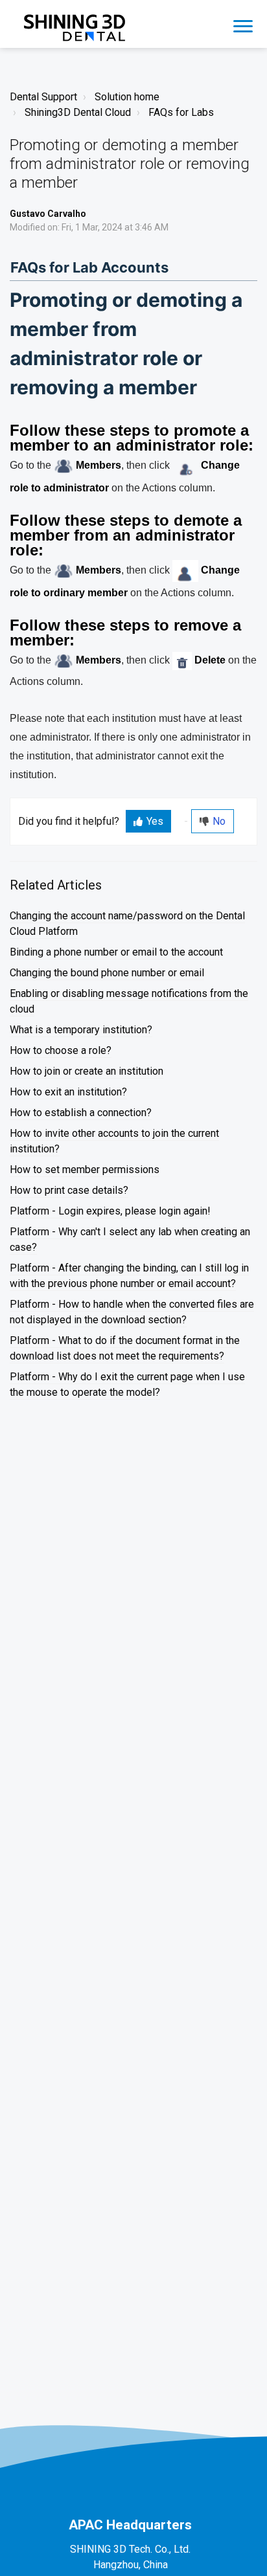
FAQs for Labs (181, 112)
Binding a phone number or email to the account (116, 952)
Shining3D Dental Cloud (78, 112)
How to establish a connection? (81, 1113)
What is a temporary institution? (81, 1030)
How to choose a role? (61, 1050)
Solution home (127, 97)
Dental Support (43, 97)
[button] (243, 24)
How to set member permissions (85, 1170)
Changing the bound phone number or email (107, 973)
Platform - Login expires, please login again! (110, 1211)
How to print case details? (69, 1190)
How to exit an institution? (68, 1092)
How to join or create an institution (87, 1071)
